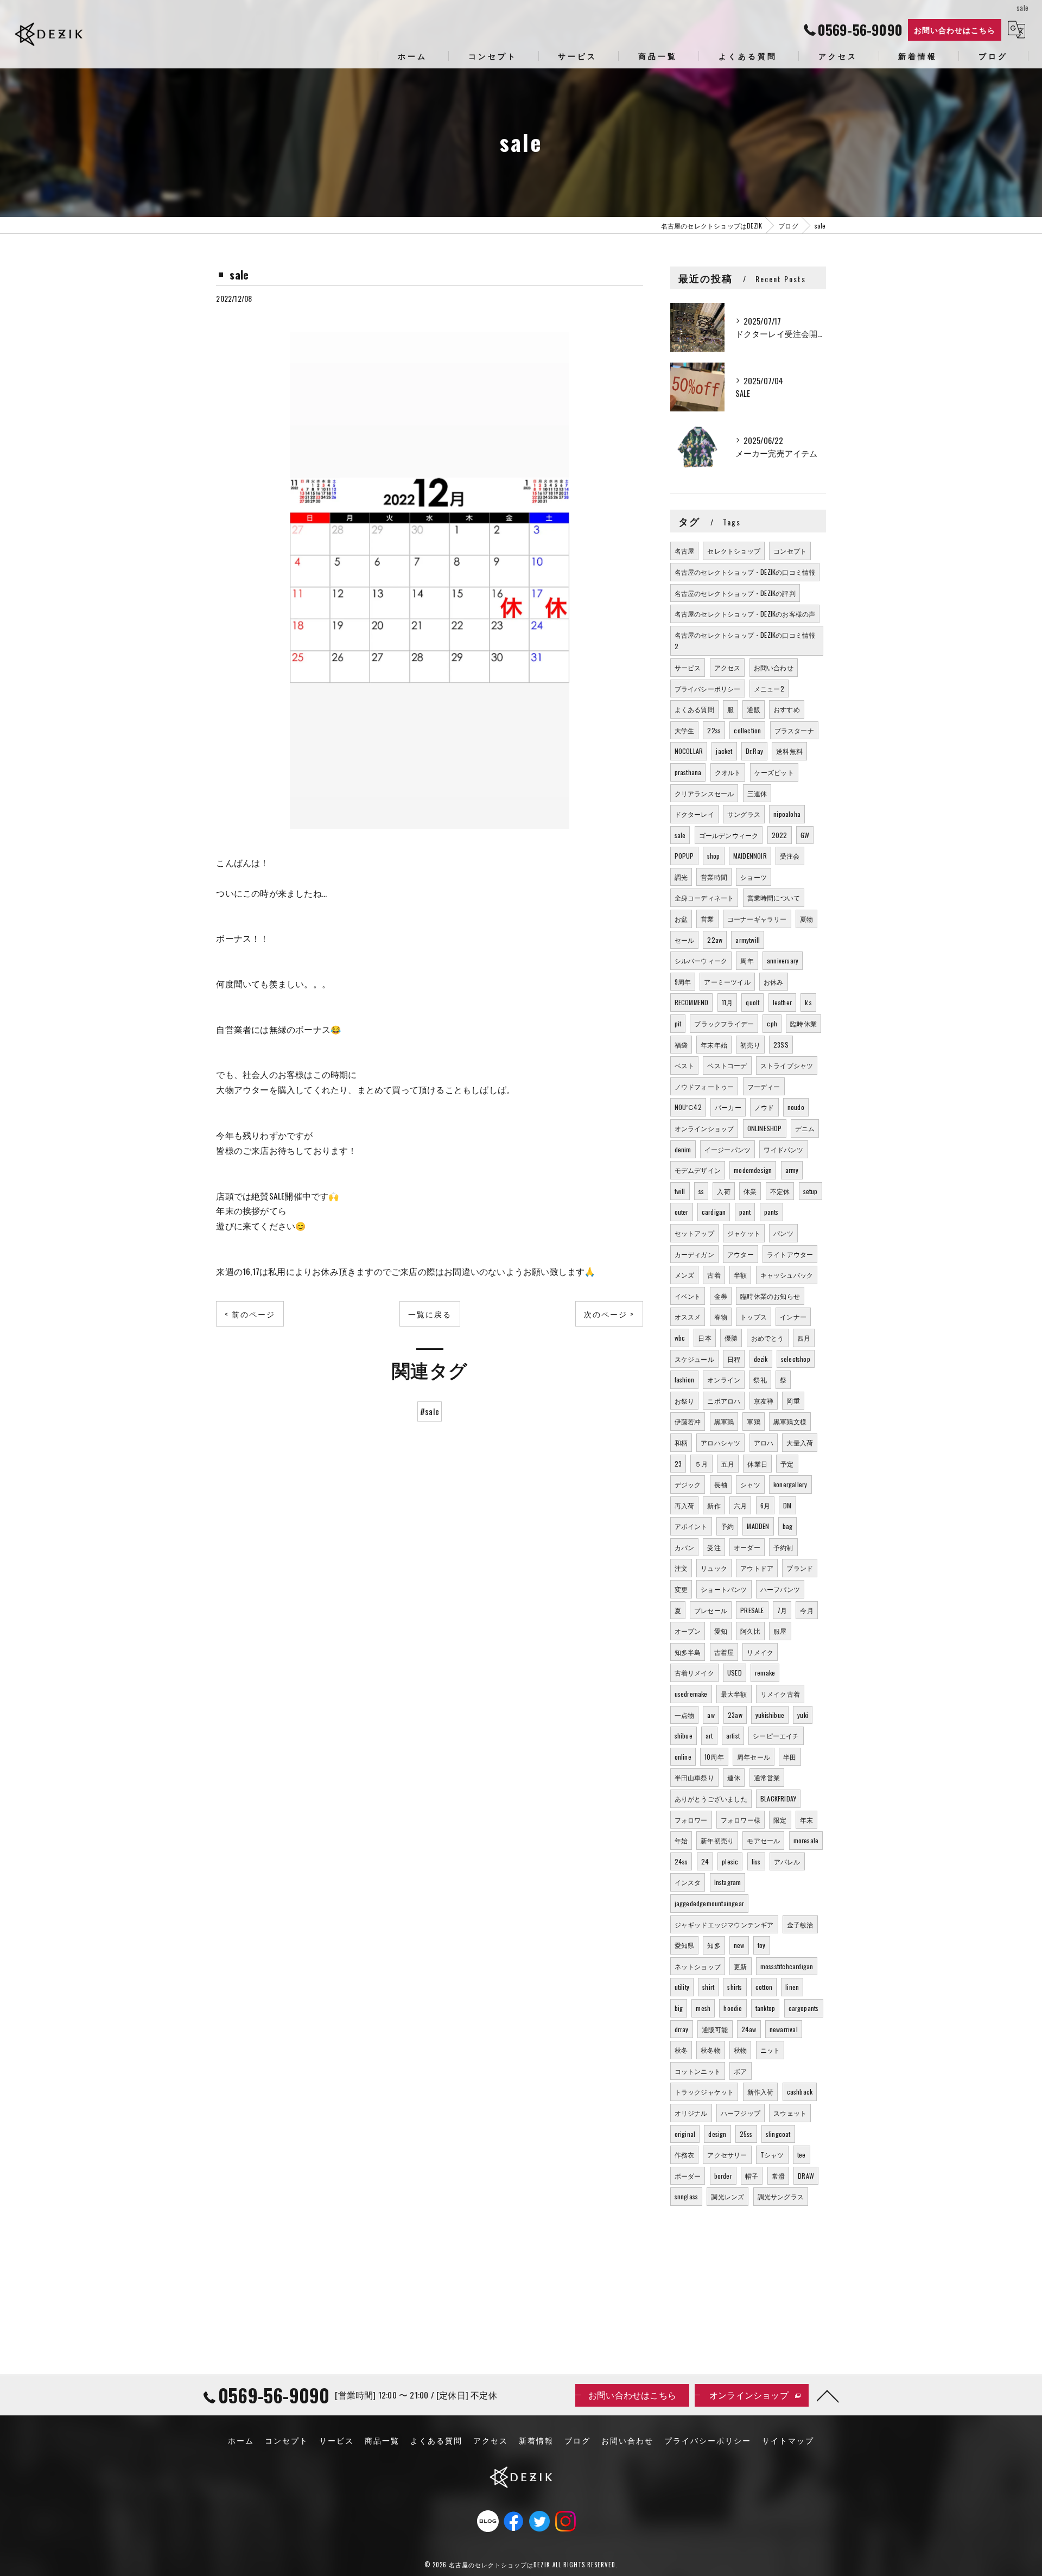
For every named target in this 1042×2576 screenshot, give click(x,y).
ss (701, 1191)
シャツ (750, 1484)
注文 (681, 1568)
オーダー (747, 1547)
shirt (708, 1987)
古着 (714, 1275)
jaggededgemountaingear (709, 1903)
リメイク (760, 1652)
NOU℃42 (688, 1107)
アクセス (728, 667)
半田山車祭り (694, 1777)
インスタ (688, 1882)
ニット (770, 2050)
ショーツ (754, 877)
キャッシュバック (787, 1275)
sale (680, 835)
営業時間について (774, 897)
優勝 (731, 1338)
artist (733, 1736)
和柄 (681, 1442)
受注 (714, 1547)
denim (683, 1149)
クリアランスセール (704, 793)
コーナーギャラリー (757, 919)
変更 (681, 1589)
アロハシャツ (720, 1442)
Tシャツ (772, 2155)
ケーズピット (774, 772)
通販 (753, 709)
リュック (714, 1568)
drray (682, 2029)
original (685, 2134)
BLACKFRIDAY (778, 1798)
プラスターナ (794, 730)
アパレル (787, 1861)
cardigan (714, 1212)
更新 (740, 1966)
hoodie (733, 2008)
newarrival (784, 2029)
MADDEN (758, 1526)
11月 (728, 1002)
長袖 (721, 1484)
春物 (721, 1316)
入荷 (723, 1191)
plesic (730, 1861)
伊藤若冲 (688, 1421)
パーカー (728, 1107)
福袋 (681, 1045)
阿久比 (750, 1631)
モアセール (763, 1840)
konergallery (790, 1484)
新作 (714, 1505)
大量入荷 (800, 1442)
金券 (721, 1296)
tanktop (765, 2008)
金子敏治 (800, 1924)
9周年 (683, 982)
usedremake (691, 1694)
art (709, 1736)
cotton (764, 1987)
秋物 (740, 2050)
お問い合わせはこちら (955, 30)
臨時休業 (803, 1023)
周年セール (754, 1757)
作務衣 (685, 2155)
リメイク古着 (780, 1694)
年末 (806, 1820)
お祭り (685, 1401)
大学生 (685, 730)
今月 (806, 1610)
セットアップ (694, 1233)
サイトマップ (788, 2440)
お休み (774, 982)
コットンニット (698, 2071)
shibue (684, 1736)
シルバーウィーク (701, 960)
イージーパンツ (728, 1149)
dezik (761, 1359)
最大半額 (734, 1694)
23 (678, 1464)
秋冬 (681, 2050)
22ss (714, 730)
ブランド (800, 1568)
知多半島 (688, 1652)
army (792, 1170)
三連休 (757, 793)
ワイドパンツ (783, 1149)
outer (682, 1212)
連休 (734, 1777)
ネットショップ (698, 1966)
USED (735, 1673)
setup (811, 1191)
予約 (727, 1526)
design (717, 2134)
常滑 (778, 2176)
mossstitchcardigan (787, 1966)
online (683, 1757)
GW (805, 835)
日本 (704, 1338)
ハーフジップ (741, 2113)
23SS (781, 1045)
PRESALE (752, 1610)
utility (682, 1987)
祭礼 (760, 1379)
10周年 (714, 1757)
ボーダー (688, 2176)
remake (765, 1673)
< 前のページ (250, 1314)
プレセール (711, 1610)
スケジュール (694, 1359)
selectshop (796, 1359)
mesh (703, 2008)
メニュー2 (769, 689)
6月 (765, 1505)
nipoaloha (787, 814)
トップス (754, 1316)
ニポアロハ (724, 1401)
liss (756, 1861)
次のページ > (609, 1314)
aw (711, 1715)
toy (762, 1945)
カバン (685, 1547)
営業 (707, 919)
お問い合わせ (774, 667)
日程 (734, 1359)
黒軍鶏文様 (790, 1421)
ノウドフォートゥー (704, 1086)
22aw (715, 940)
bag (788, 1526)
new (739, 1945)
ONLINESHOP (765, 1128)
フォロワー (691, 1820)
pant (745, 1212)
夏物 (806, 919)
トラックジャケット (704, 2092)
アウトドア (757, 1568)
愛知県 (685, 1945)
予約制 (783, 1547)
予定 (787, 1464)
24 (705, 1861)
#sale (430, 1411)
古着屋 (724, 1652)
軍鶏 (753, 1421)
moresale (806, 1840)
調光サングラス (781, 2196)
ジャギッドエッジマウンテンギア (724, 1924)
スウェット (790, 2113)
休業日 (757, 1464)
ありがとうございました (711, 1798)
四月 (804, 1338)
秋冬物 (711, 2050)
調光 (681, 877)
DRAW (806, 2176)
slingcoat (778, 2134)
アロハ (764, 1442)
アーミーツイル (727, 982)
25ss (746, 2134)
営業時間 (714, 877)
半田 (790, 1757)
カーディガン (694, 1254)
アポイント (691, 1526)
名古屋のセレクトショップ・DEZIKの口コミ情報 (745, 572)
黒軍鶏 (724, 1421)
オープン (688, 1631)
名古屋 (685, 551)
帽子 (752, 2176)
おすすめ (787, 709)
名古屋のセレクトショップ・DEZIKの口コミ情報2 (745, 641)
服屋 (780, 1631)
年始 (681, 1840)
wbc (680, 1338)
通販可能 (715, 2029)
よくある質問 (694, 709)
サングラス (744, 814)
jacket (724, 751)
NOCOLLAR (689, 751)
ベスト (685, 1065)
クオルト (728, 772)
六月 (740, 1505)
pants (771, 1212)
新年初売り (717, 1840)
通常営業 (767, 1777)
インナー (793, 1316)
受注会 (790, 856)
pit (678, 1023)
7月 (782, 1610)
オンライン (724, 1379)
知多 (714, 1945)
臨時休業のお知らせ (770, 1296)
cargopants (804, 2008)
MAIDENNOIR (750, 856)
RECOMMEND (692, 1002)
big (679, 2008)
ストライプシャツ (787, 1065)
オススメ (688, 1316)
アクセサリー (727, 2155)
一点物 (685, 1715)
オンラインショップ (704, 1128)
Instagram (728, 1882)
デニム (805, 1128)
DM (787, 1505)
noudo (796, 1107)
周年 (747, 960)
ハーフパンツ (780, 1589)
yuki (803, 1715)
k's (808, 1002)
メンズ (685, 1275)
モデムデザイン (698, 1170)
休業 (750, 1191)
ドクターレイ (694, 814)
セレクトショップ (734, 551)
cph (772, 1023)
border (723, 2176)
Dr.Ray (754, 751)
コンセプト (790, 551)
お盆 (681, 919)
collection (747, 730)
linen (792, 1987)
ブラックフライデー (724, 1023)
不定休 (780, 1191)
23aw (735, 1715)
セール (685, 940)
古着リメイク (694, 1673)
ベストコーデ (727, 1065)
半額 (740, 1275)
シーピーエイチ (776, 1736)
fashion (684, 1379)
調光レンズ (728, 2196)
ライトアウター (790, 1254)
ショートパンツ (724, 1589)
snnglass (687, 2196)
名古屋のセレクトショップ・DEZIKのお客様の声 (745, 614)
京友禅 (764, 1401)
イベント (688, 1296)
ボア (740, 2071)
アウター (741, 1254)
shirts (735, 1987)
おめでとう (768, 1338)
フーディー (764, 1086)
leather (782, 1002)
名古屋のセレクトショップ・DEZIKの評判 (735, 593)
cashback (800, 2092)
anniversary (783, 960)
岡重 (793, 1401)
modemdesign (753, 1170)
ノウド (764, 1107)
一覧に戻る (430, 1314)
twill (680, 1191)
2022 (780, 835)
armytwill (748, 940)
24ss (681, 1861)
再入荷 (685, 1505)
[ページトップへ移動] (828, 2395)
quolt (752, 1002)
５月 (701, 1464)
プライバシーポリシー (708, 689)
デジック (688, 1484)
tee (802, 2155)
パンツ (783, 1233)
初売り (750, 1045)
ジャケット (744, 1233)
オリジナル (691, 2113)
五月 (728, 1464)
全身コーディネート (704, 897)
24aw (749, 2029)
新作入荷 (761, 2092)
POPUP (684, 856)
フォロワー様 (741, 1820)
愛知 (721, 1631)
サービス (688, 667)
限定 (780, 1820)
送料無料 (789, 751)
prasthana (688, 772)
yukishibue (770, 1715)
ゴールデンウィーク (729, 835)
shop (714, 856)
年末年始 (714, 1045)
